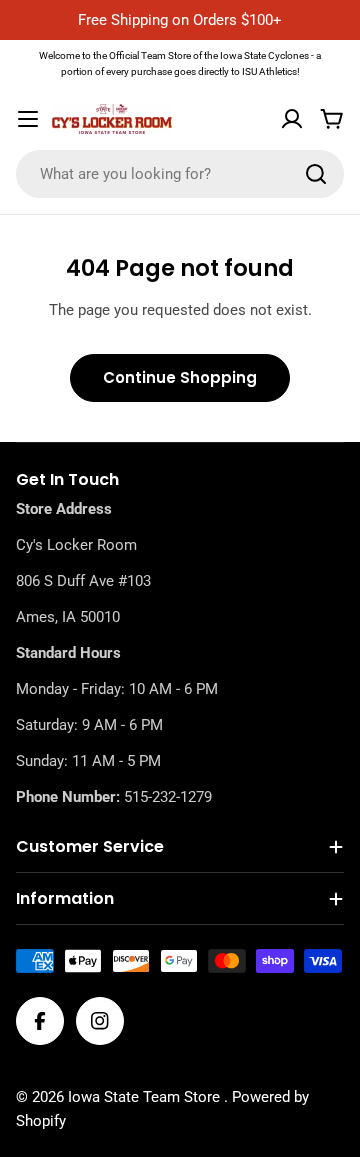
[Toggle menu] (28, 119)
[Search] (316, 174)
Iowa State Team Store (146, 1097)
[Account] (292, 119)
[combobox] (180, 174)
